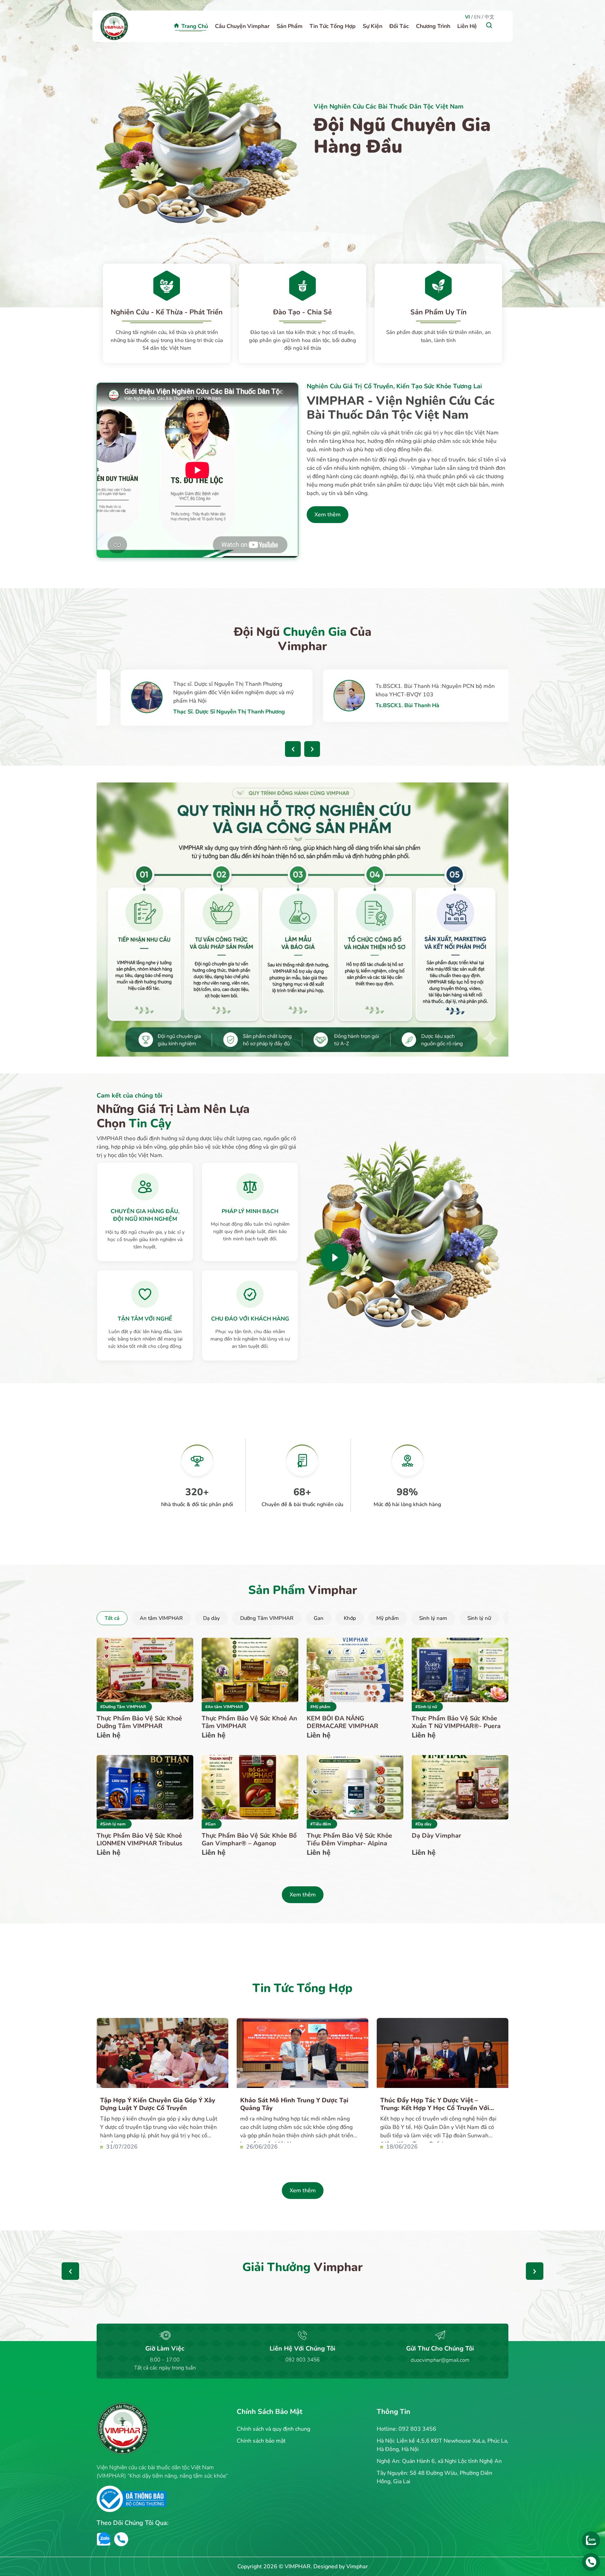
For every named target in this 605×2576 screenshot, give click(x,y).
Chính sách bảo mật (261, 2441)
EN (477, 17)
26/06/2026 (261, 2147)
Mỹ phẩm (388, 1618)
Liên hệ (467, 26)
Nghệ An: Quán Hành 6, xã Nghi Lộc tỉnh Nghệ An (439, 2461)
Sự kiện (373, 26)
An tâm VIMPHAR (161, 1618)
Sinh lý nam (433, 1618)
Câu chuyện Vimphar (242, 26)
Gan (319, 1618)
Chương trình (433, 26)
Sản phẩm (290, 26)
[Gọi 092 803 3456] (591, 2562)
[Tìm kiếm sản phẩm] (489, 25)
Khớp (350, 1618)
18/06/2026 (401, 2147)
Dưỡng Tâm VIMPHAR (267, 1618)
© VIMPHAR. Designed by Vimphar (323, 2567)
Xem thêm (328, 515)
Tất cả (112, 1618)
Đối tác (399, 26)
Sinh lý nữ (479, 1618)
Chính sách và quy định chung (273, 2429)
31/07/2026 (121, 2147)
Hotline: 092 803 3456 (406, 2429)
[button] (293, 749)
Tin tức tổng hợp (333, 26)
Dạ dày (211, 1618)
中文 (489, 17)
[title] (335, 1257)
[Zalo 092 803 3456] (591, 2540)
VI (467, 17)
